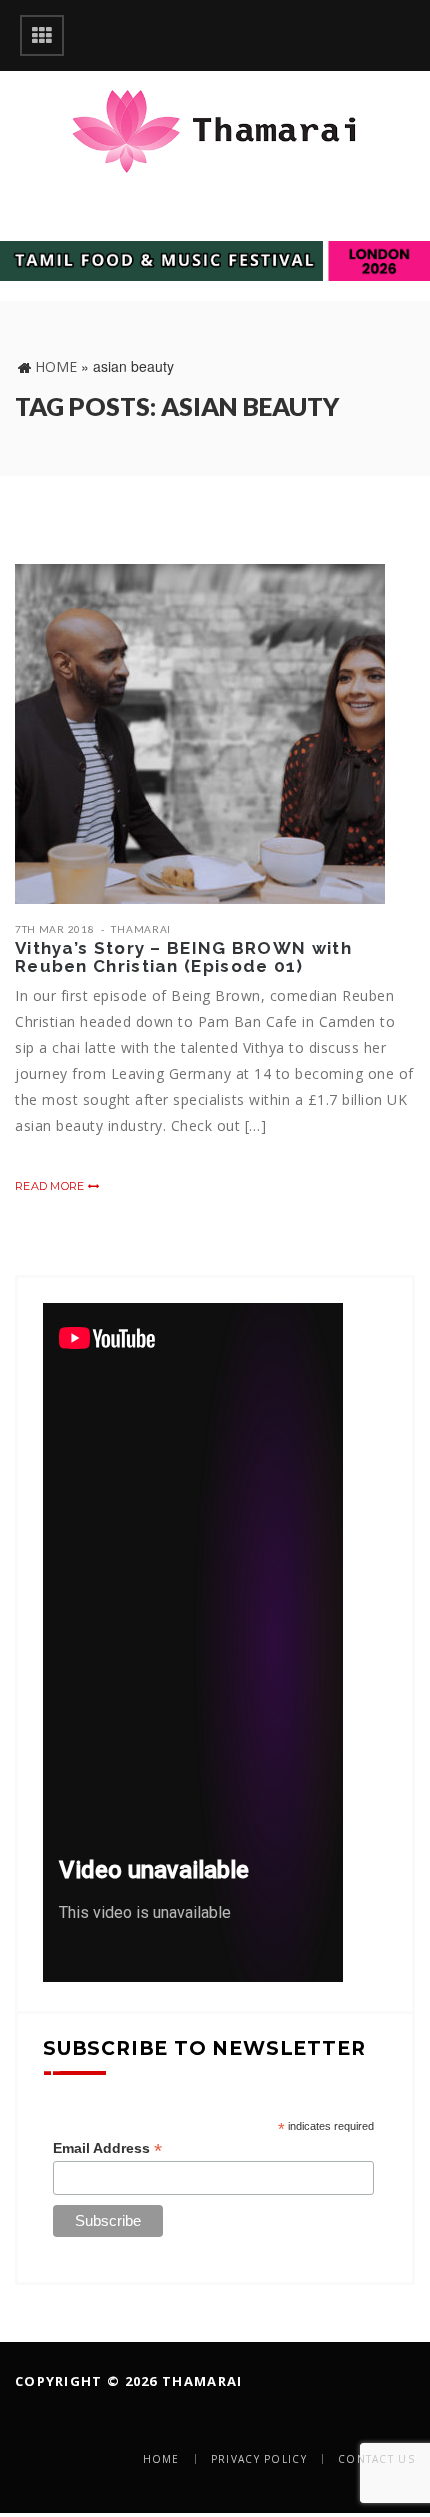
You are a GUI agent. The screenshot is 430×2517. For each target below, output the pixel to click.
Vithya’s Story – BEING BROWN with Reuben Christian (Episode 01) (183, 957)
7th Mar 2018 (54, 929)
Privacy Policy (259, 2459)
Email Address (107, 2148)
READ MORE (51, 1186)
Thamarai (141, 929)
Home (56, 366)
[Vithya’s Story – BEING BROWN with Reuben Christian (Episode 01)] (200, 734)
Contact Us (376, 2459)
